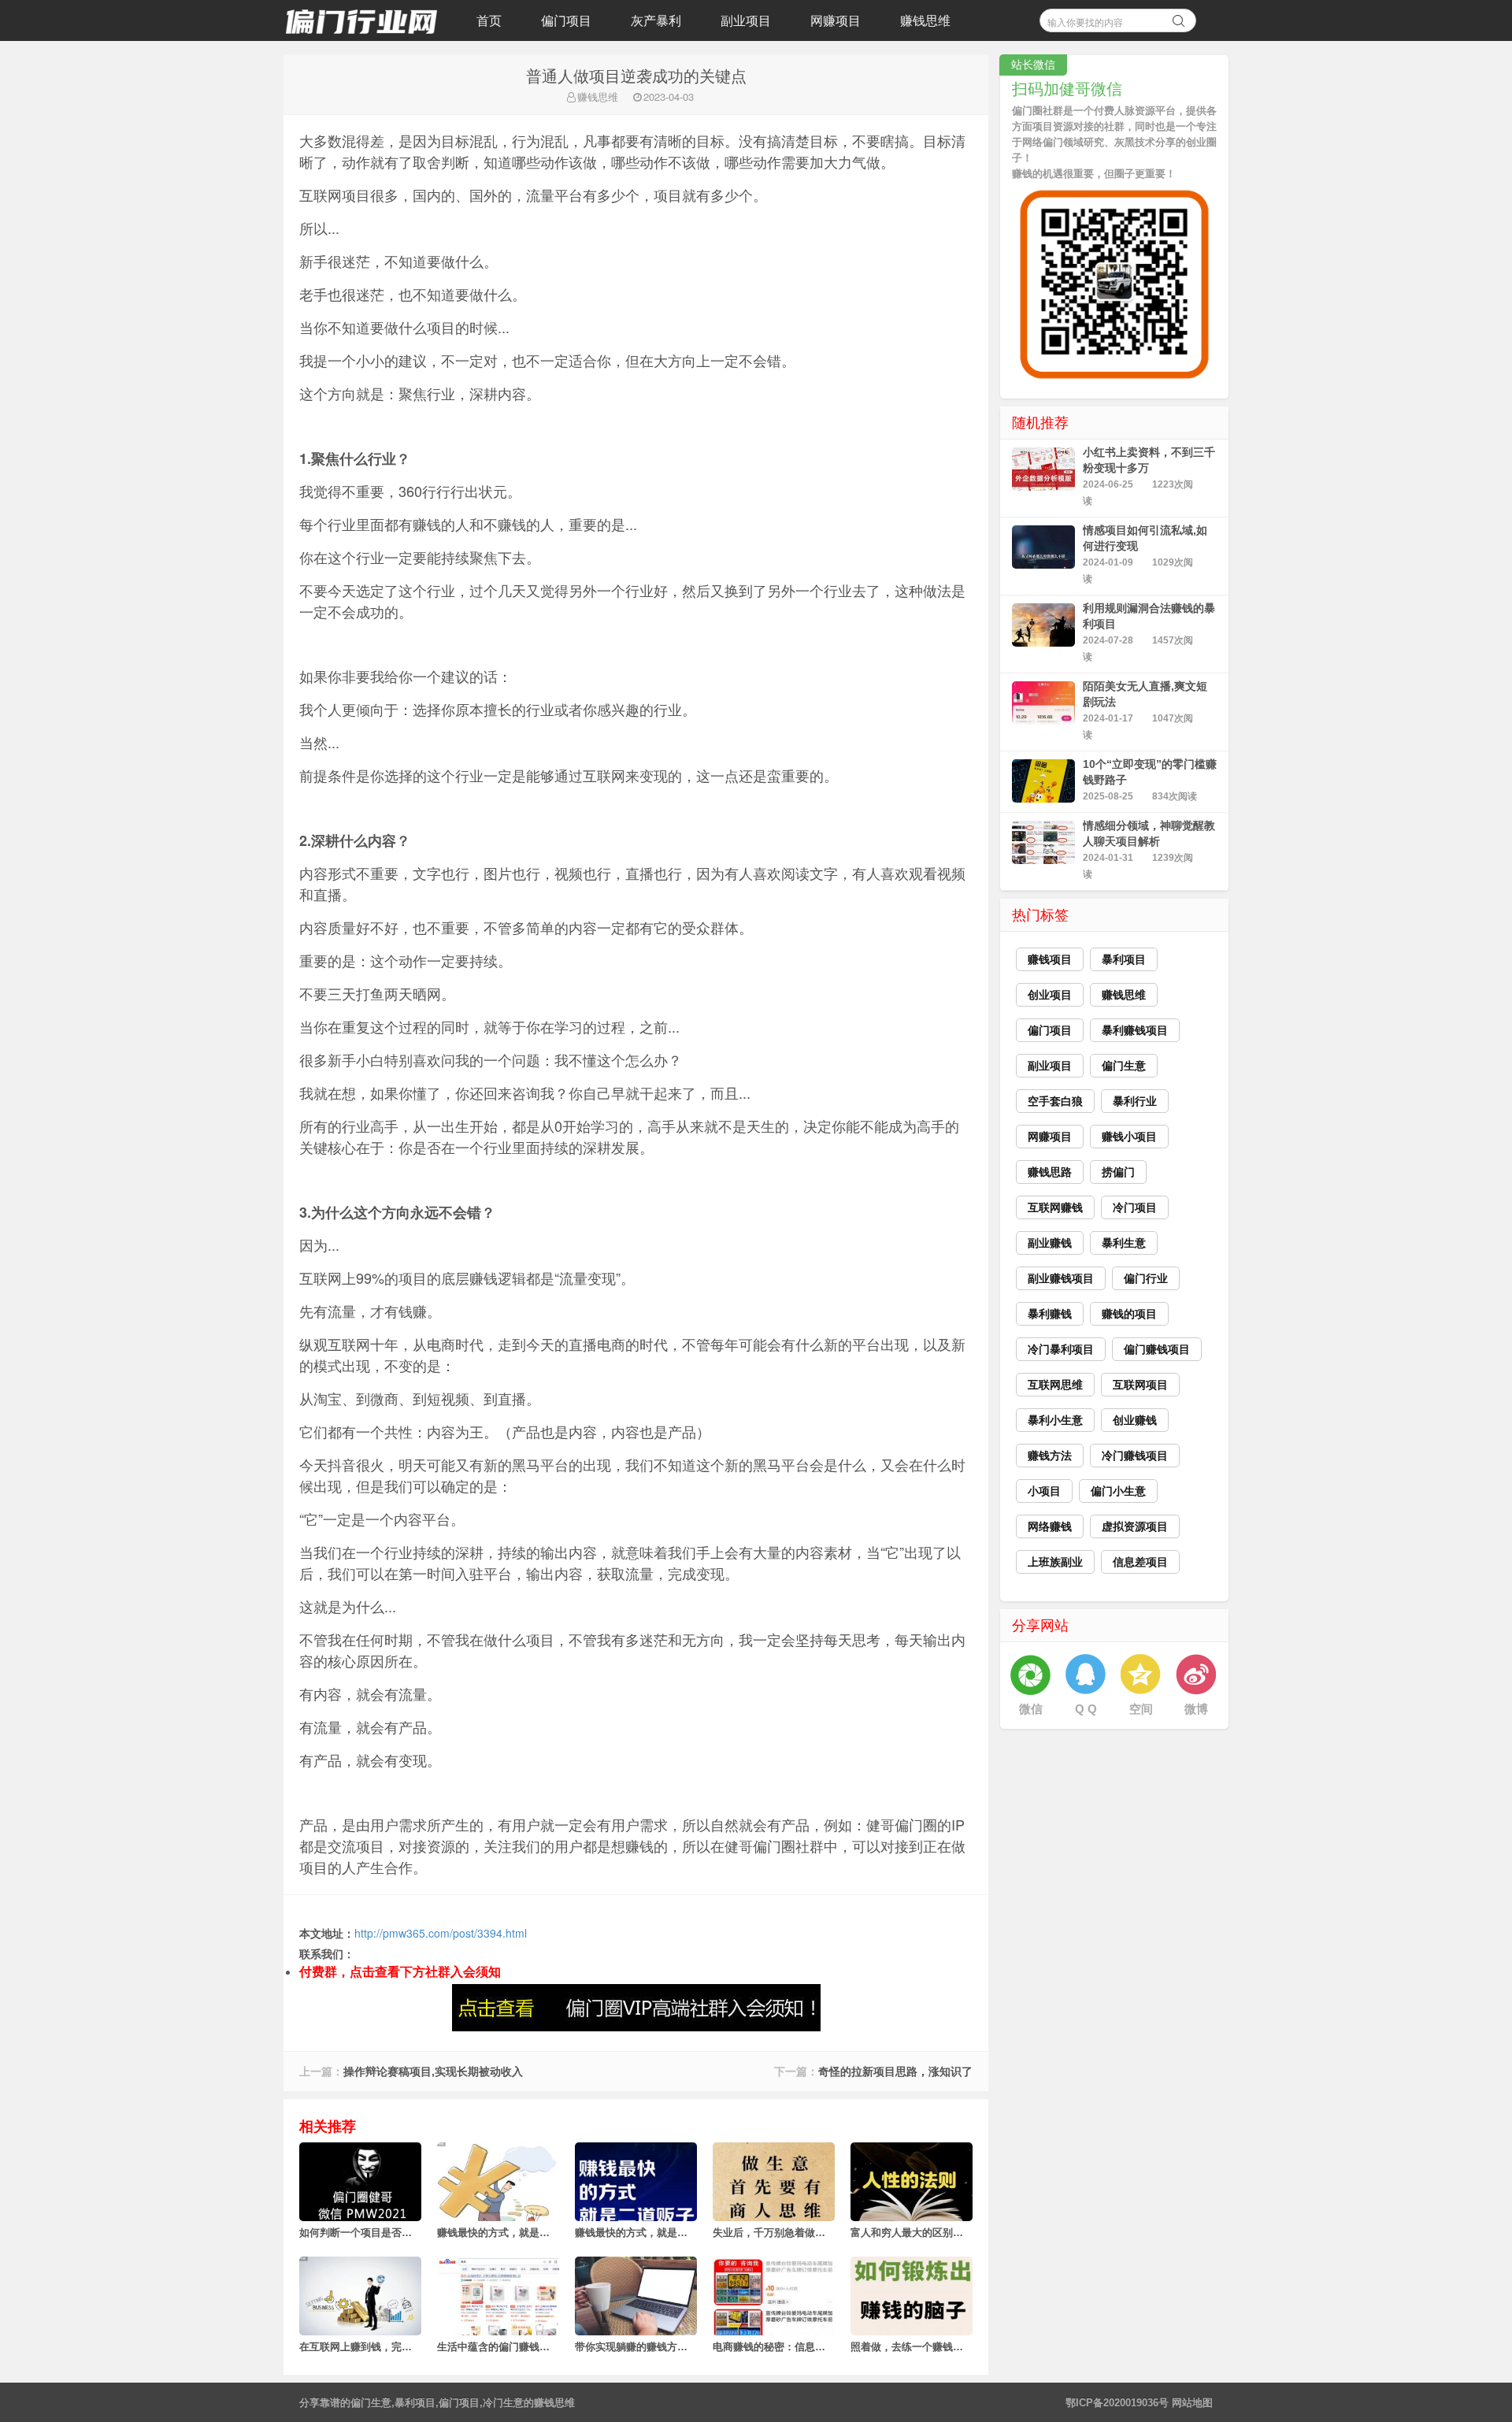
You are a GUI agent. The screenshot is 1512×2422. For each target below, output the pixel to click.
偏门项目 (566, 20)
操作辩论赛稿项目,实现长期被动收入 (433, 2071)
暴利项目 (415, 2403)
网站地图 (1192, 2403)
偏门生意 (371, 2403)
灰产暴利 (656, 20)
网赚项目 (836, 20)
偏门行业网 (362, 20)
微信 (1031, 1709)
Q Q (1086, 1709)
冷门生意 (503, 2403)
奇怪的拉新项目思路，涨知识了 (895, 2071)
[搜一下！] (1179, 18)
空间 (1141, 1709)
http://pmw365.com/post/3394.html (441, 1933)
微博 (1196, 1709)
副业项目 (746, 20)
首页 (489, 20)
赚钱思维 (925, 20)
